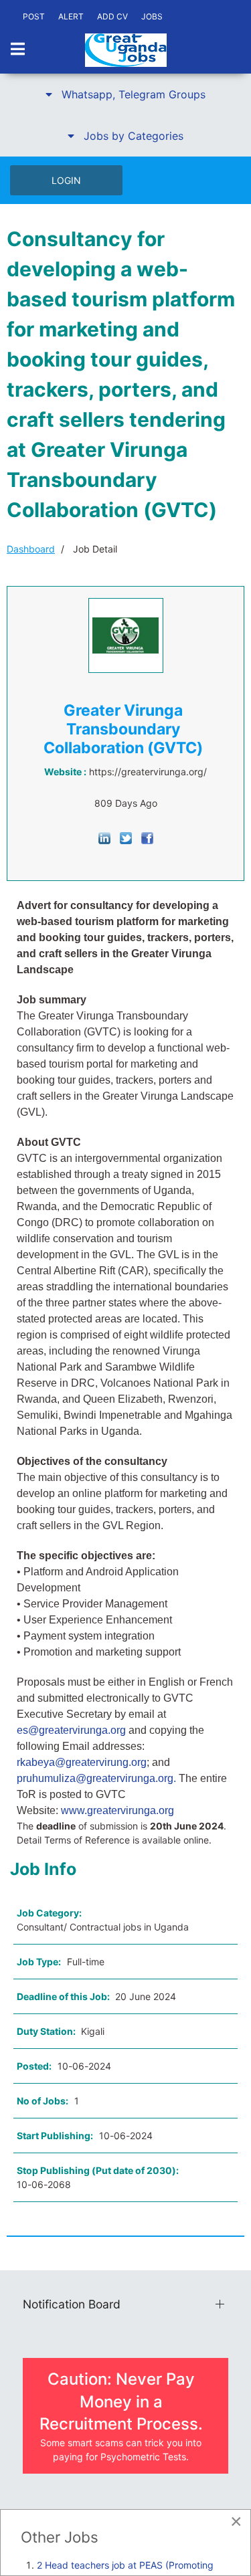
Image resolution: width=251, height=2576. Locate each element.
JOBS (152, 16)
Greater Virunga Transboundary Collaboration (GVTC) (123, 729)
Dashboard (31, 549)
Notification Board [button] (72, 2304)
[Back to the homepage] (126, 50)
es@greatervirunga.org (71, 1730)
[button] (125, 94)
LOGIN (66, 180)
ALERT (71, 16)
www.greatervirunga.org (119, 1810)
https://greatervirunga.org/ (148, 772)
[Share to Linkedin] (104, 837)
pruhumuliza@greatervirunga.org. (96, 1778)
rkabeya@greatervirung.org (82, 1762)
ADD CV (112, 16)
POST (34, 16)
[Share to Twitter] (126, 837)
